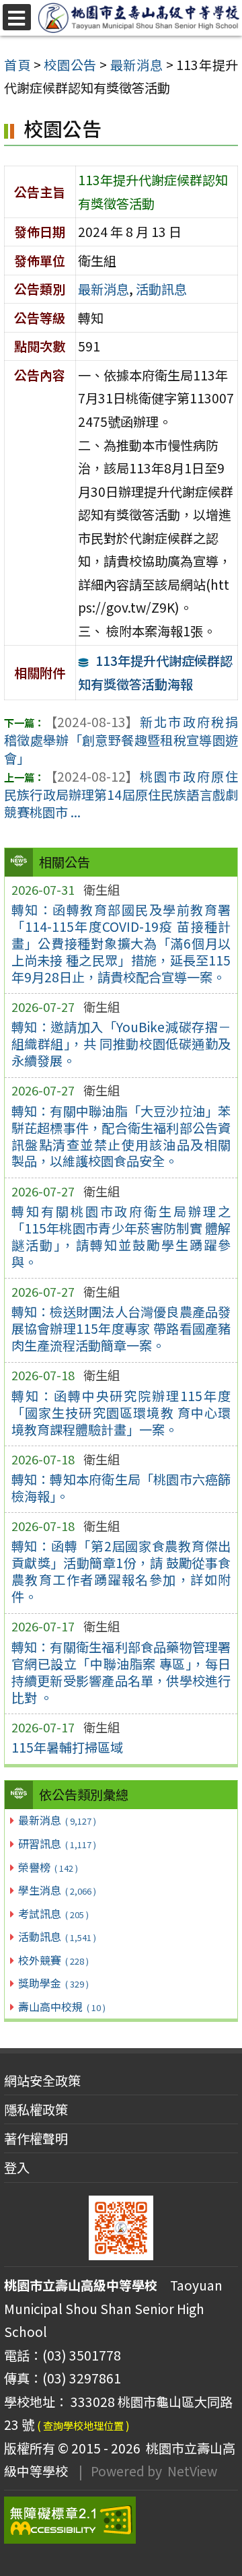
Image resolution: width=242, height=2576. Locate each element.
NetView (192, 2471)
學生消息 (57, 1890)
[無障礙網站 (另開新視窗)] (121, 2520)
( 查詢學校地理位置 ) (83, 2425)
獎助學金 (53, 1983)
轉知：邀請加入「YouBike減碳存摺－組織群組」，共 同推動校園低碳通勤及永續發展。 (121, 1044)
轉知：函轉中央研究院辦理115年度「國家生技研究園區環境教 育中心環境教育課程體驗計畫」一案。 (121, 1413)
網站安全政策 (42, 2080)
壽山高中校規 (62, 2006)
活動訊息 (57, 1936)
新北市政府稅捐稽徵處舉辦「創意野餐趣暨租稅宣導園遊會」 (121, 740)
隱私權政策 (36, 2109)
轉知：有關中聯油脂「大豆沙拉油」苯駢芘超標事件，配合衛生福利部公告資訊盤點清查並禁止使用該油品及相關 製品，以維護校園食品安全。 (121, 1136)
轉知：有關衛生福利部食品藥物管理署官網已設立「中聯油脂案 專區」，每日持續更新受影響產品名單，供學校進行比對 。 (121, 1672)
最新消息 (57, 1820)
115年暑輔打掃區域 (67, 1747)
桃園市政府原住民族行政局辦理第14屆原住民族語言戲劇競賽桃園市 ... (121, 794)
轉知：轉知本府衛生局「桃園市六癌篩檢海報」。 (121, 1488)
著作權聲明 (36, 2138)
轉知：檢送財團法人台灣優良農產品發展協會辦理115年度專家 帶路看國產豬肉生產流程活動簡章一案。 (121, 1328)
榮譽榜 (48, 1867)
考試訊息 (53, 1913)
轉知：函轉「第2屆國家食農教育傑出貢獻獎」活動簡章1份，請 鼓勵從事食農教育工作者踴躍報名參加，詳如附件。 (121, 1571)
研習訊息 (57, 1843)
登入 (17, 2167)
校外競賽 (53, 1960)
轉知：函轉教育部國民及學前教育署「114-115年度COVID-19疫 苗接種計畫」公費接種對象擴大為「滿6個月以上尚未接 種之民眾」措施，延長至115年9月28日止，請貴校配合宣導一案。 (121, 943)
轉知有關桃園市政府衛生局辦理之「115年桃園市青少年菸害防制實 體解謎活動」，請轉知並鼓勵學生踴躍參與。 (121, 1236)
